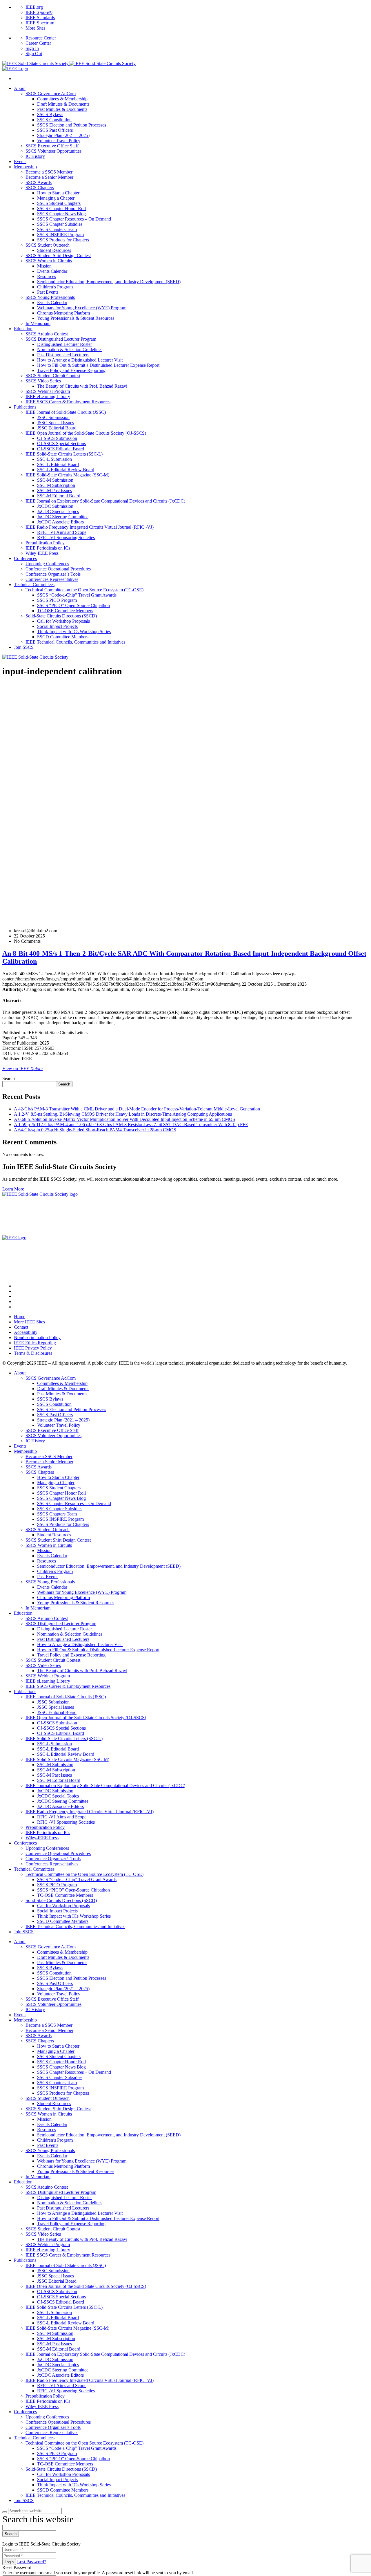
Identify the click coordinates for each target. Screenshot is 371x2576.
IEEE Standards (40, 18)
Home (20, 1317)
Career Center (38, 43)
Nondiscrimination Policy (37, 1337)
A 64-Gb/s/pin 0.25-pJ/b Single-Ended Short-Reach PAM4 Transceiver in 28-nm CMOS (95, 1130)
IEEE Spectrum (40, 23)
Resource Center (41, 38)
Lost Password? (32, 2562)
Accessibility (26, 1332)
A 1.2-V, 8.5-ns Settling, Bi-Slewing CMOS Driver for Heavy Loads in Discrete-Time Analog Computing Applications (123, 1114)
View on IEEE (22, 1068)
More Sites (35, 28)
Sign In (32, 48)
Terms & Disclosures (33, 1353)
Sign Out (34, 54)
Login (9, 2562)
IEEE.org (34, 7)
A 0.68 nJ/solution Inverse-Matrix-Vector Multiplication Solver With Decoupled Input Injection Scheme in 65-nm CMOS (124, 1119)
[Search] (5, 2512)
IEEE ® (39, 12)
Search (9, 1078)
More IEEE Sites (29, 1322)
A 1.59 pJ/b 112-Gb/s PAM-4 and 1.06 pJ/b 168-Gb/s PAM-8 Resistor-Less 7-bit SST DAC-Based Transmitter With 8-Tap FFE (131, 1124)
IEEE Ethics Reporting (35, 1343)
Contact (21, 1327)
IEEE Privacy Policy (33, 1348)
